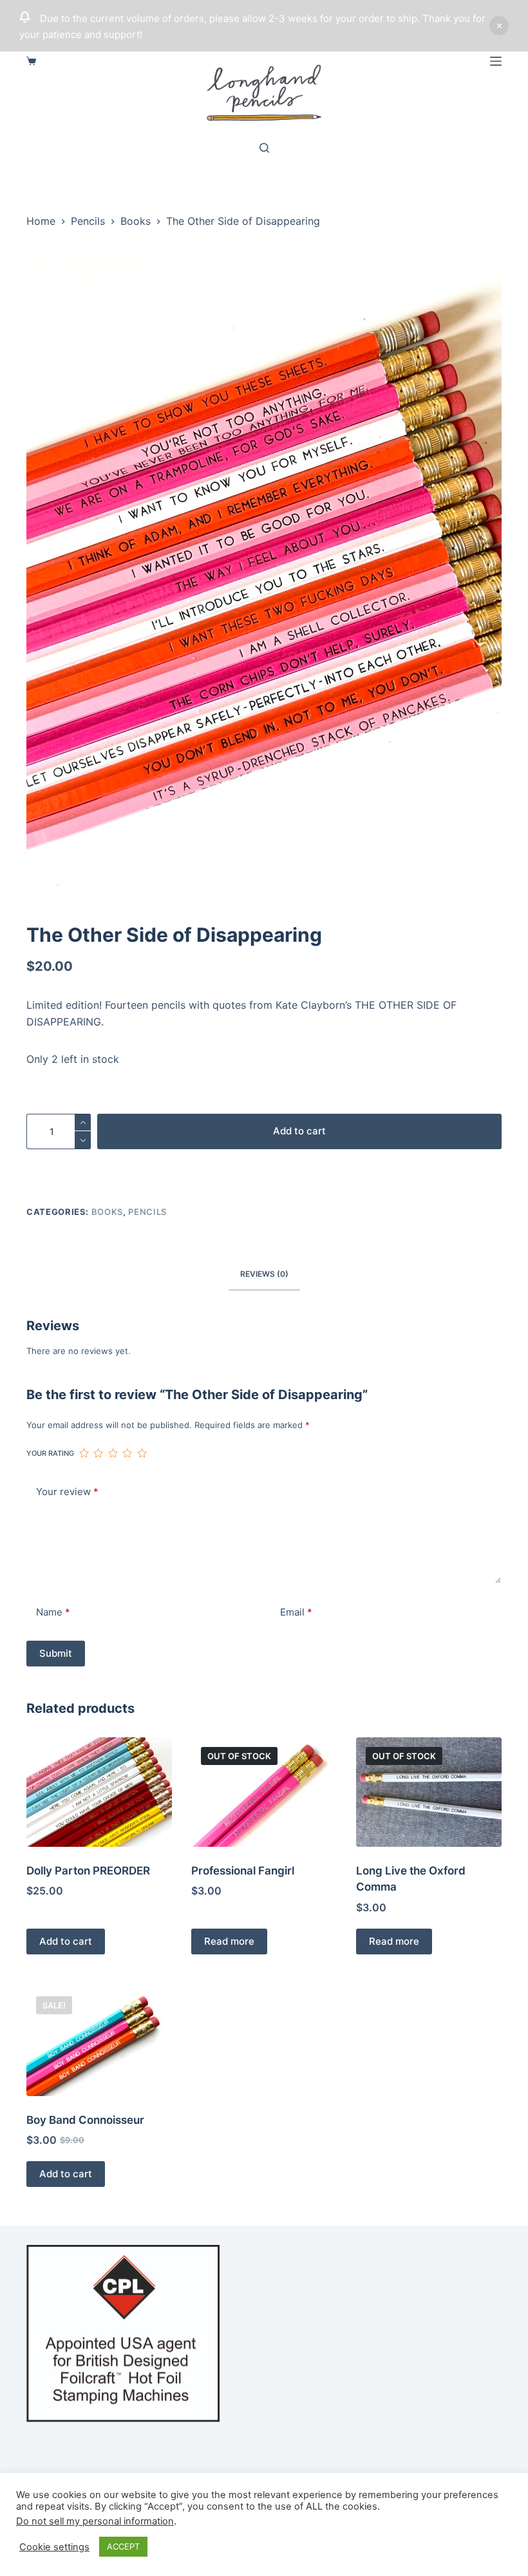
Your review (67, 1492)
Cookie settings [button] (54, 2547)
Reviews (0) (264, 1274)
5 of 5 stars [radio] (142, 1453)
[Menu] (496, 61)
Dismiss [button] (499, 26)
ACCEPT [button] (123, 2546)
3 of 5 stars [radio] (113, 1453)
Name (53, 1612)
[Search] (264, 148)
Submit (56, 1653)
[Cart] (31, 61)
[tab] (264, 1274)
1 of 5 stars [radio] (84, 1453)
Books (107, 1212)
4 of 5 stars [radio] (127, 1453)
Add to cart (299, 1131)
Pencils (147, 1212)
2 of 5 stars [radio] (98, 1453)
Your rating (50, 1453)
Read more (229, 1941)
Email (296, 1612)
